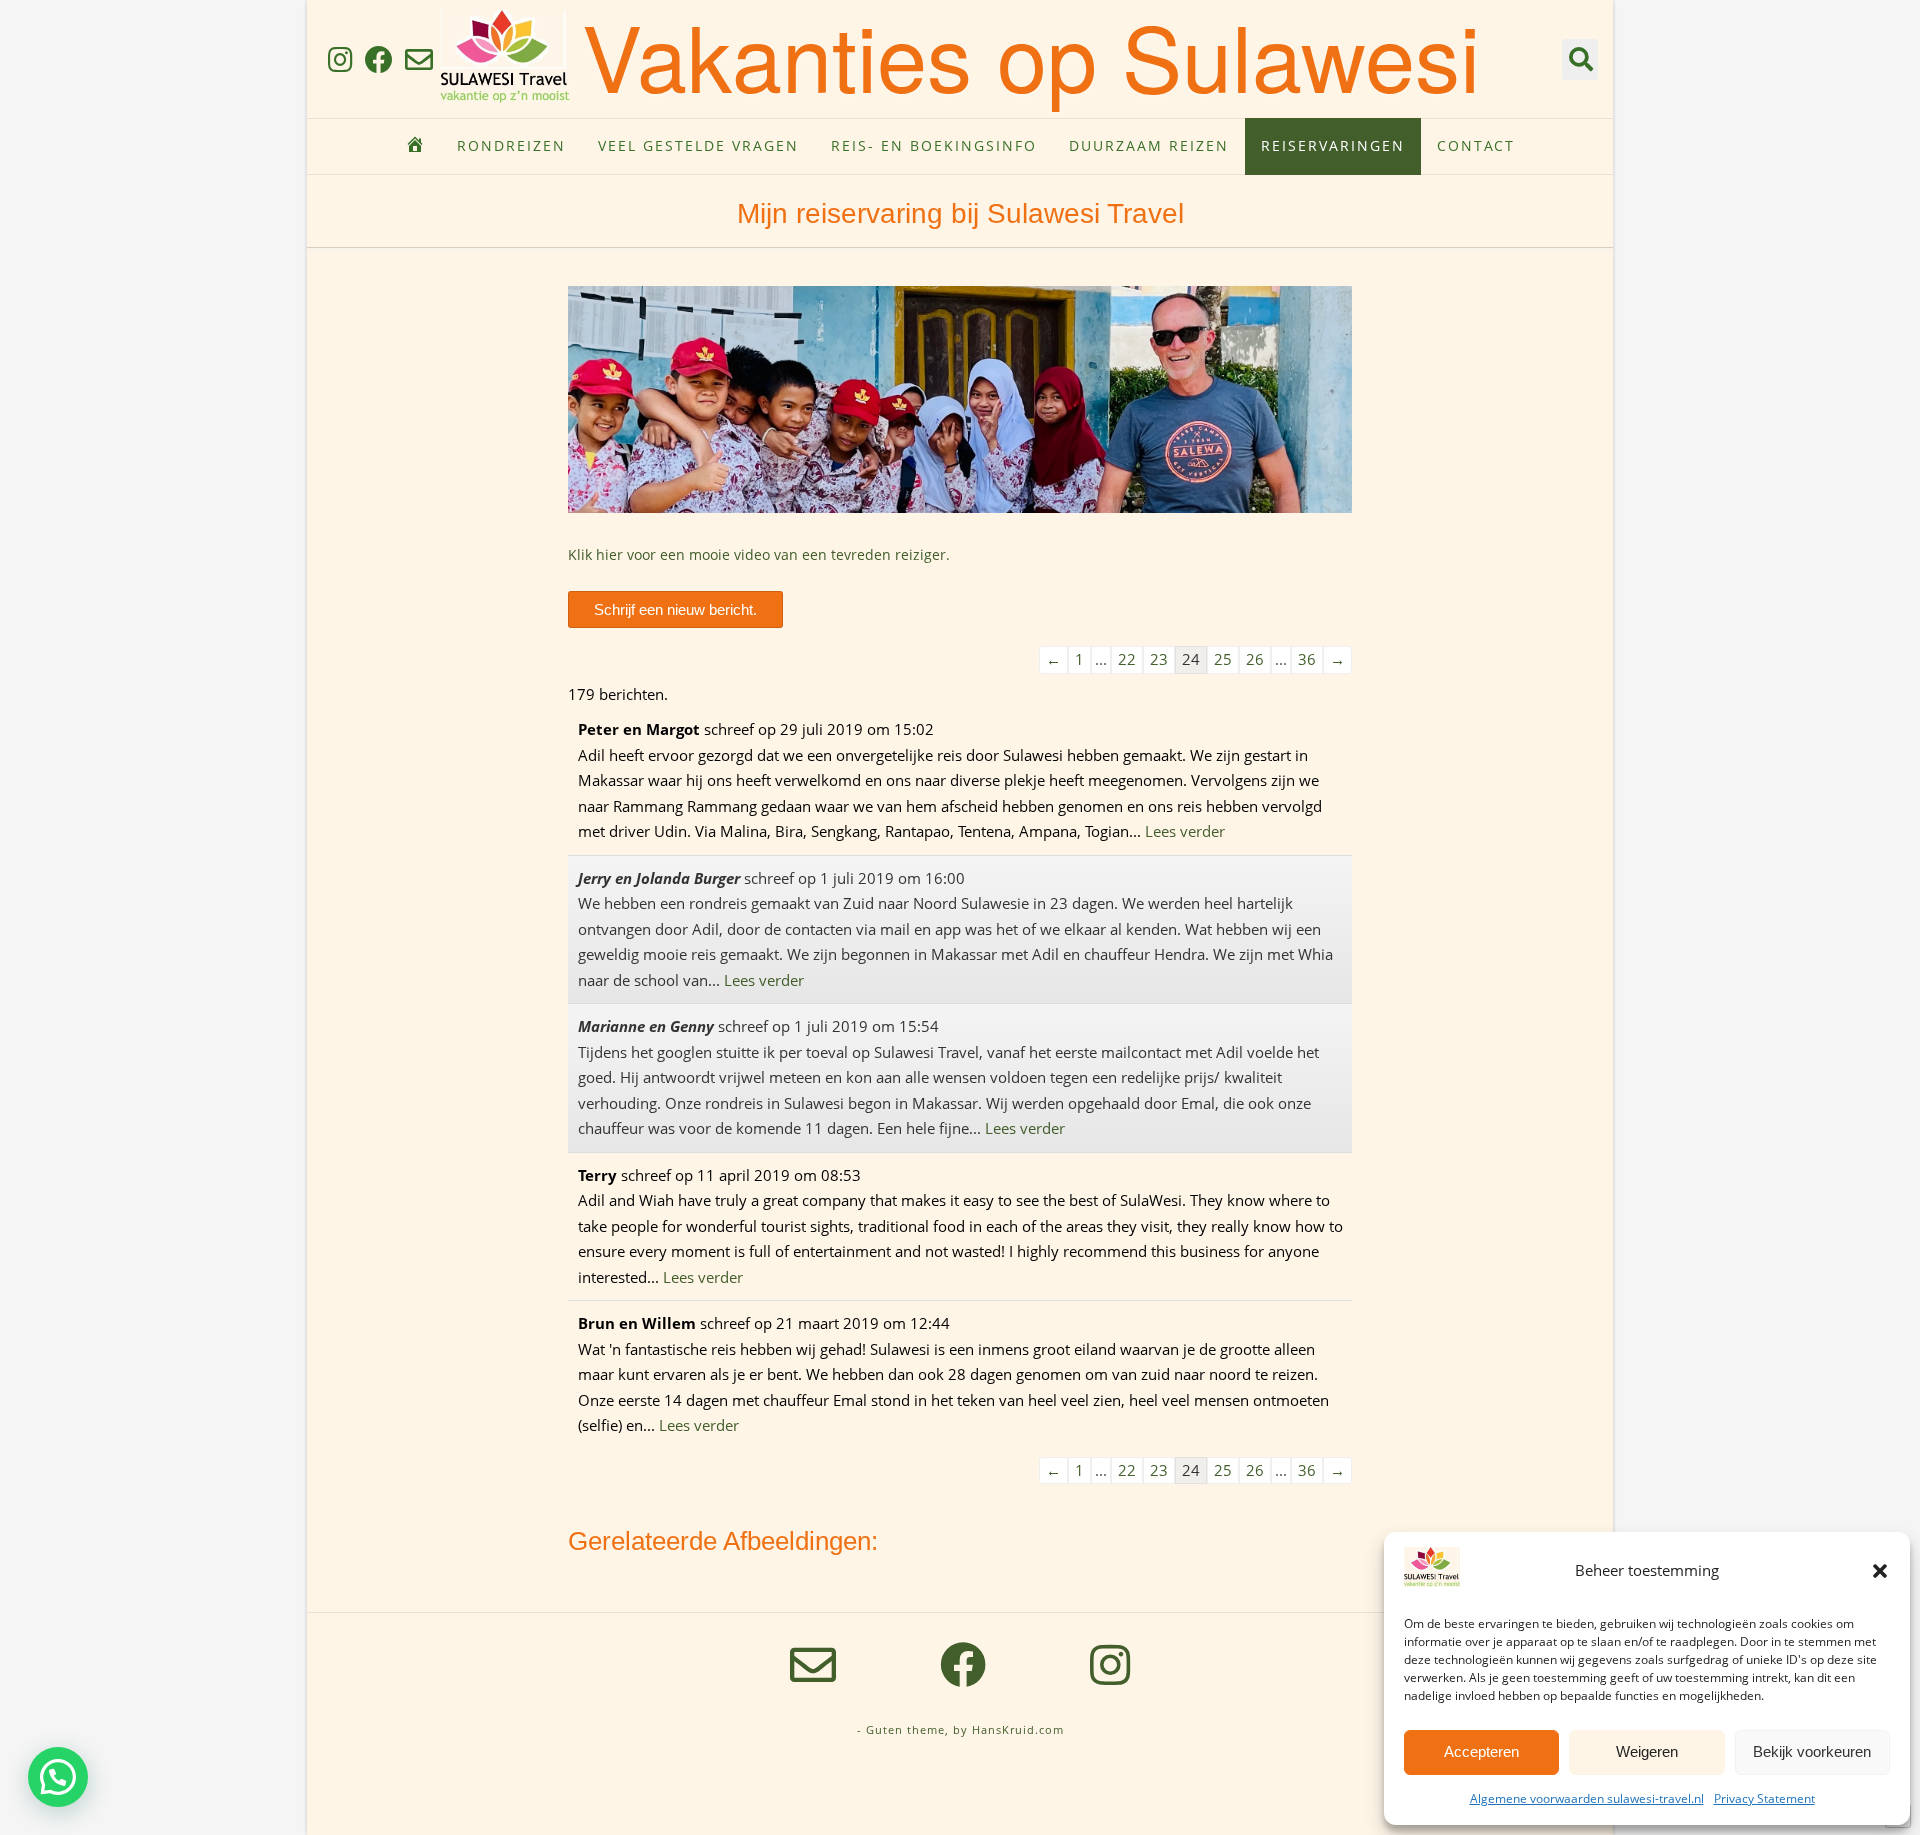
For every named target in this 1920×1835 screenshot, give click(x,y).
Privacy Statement (1764, 1798)
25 (1223, 659)
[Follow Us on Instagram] (340, 59)
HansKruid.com (1018, 1729)
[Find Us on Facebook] (379, 59)
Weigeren (1647, 1751)
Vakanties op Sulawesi (1031, 55)
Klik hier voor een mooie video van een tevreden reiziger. (759, 554)
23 (1159, 659)
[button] (1880, 1571)
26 (1255, 659)
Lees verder (1185, 831)
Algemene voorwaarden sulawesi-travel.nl (1587, 1798)
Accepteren (1481, 1751)
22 (1127, 659)
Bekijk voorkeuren (1812, 1751)
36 (1307, 659)
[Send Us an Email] (419, 59)
